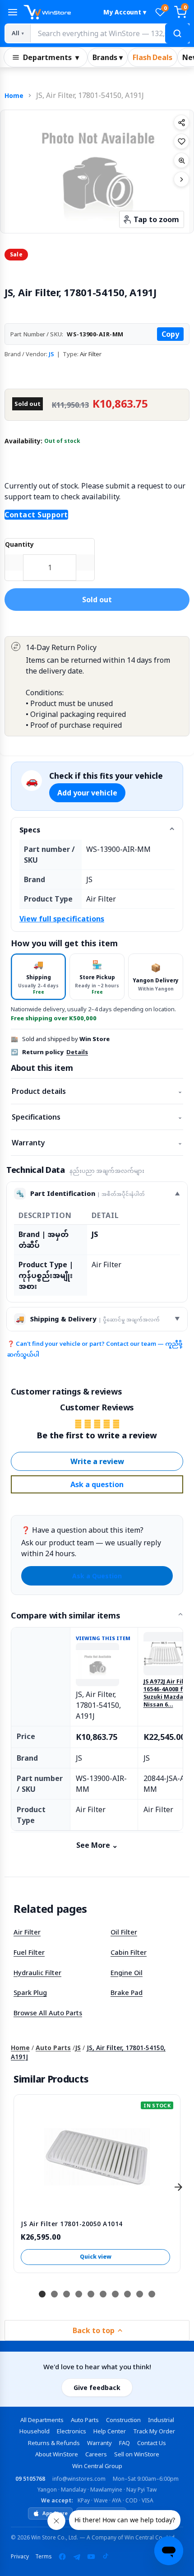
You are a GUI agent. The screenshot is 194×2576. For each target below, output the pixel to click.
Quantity (19, 544)
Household (35, 2431)
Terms (44, 2556)
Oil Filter (124, 1932)
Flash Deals (152, 57)
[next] (178, 2187)
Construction (123, 2420)
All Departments (42, 2420)
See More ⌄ (97, 1845)
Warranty (97, 1143)
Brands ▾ (108, 57)
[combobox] (110, 33)
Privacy (20, 2556)
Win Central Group (97, 2466)
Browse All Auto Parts (48, 2013)
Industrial (161, 2420)
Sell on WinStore (137, 2454)
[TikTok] (106, 2557)
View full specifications (62, 919)
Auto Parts (53, 2048)
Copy (170, 334)
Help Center (110, 2431)
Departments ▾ (51, 57)
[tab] (38, 977)
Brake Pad (127, 1992)
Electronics (72, 2431)
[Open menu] (13, 12)
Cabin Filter (129, 1952)
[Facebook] (62, 2557)
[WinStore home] (59, 12)
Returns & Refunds (54, 2443)
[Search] (177, 33)
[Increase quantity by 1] (85, 563)
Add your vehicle (87, 793)
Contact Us (152, 2443)
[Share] (181, 122)
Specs (30, 830)
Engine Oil (127, 1972)
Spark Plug (30, 1992)
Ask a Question (97, 1576)
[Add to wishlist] (181, 141)
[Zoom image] (181, 160)
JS (51, 354)
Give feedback (97, 2388)
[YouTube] (91, 2557)
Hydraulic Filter (37, 1972)
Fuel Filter (29, 1952)
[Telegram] (77, 2557)
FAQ (125, 2443)
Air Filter (27, 1932)
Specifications (97, 1117)
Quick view (96, 2257)
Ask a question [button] (97, 1484)
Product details (97, 1091)
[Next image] (181, 179)
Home (14, 95)
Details (77, 1052)
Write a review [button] (97, 1461)
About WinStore (57, 2454)
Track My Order (154, 2431)
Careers (96, 2454)
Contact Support (36, 515)
